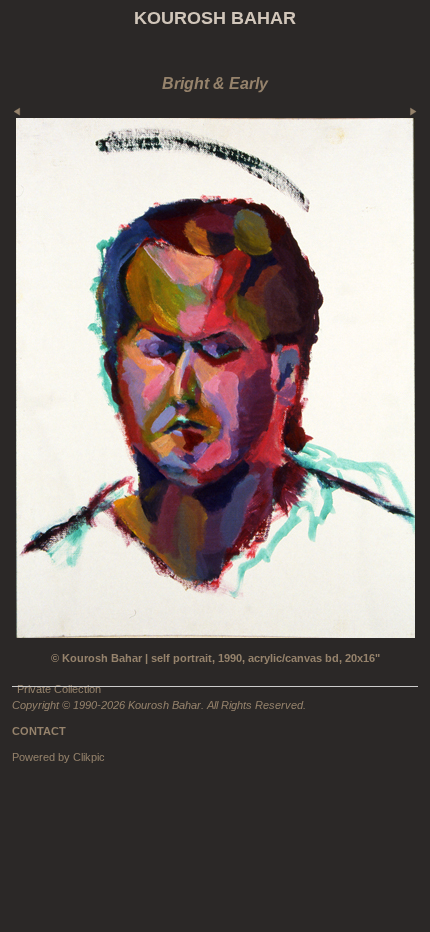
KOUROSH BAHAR (215, 18)
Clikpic (89, 757)
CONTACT (39, 731)
